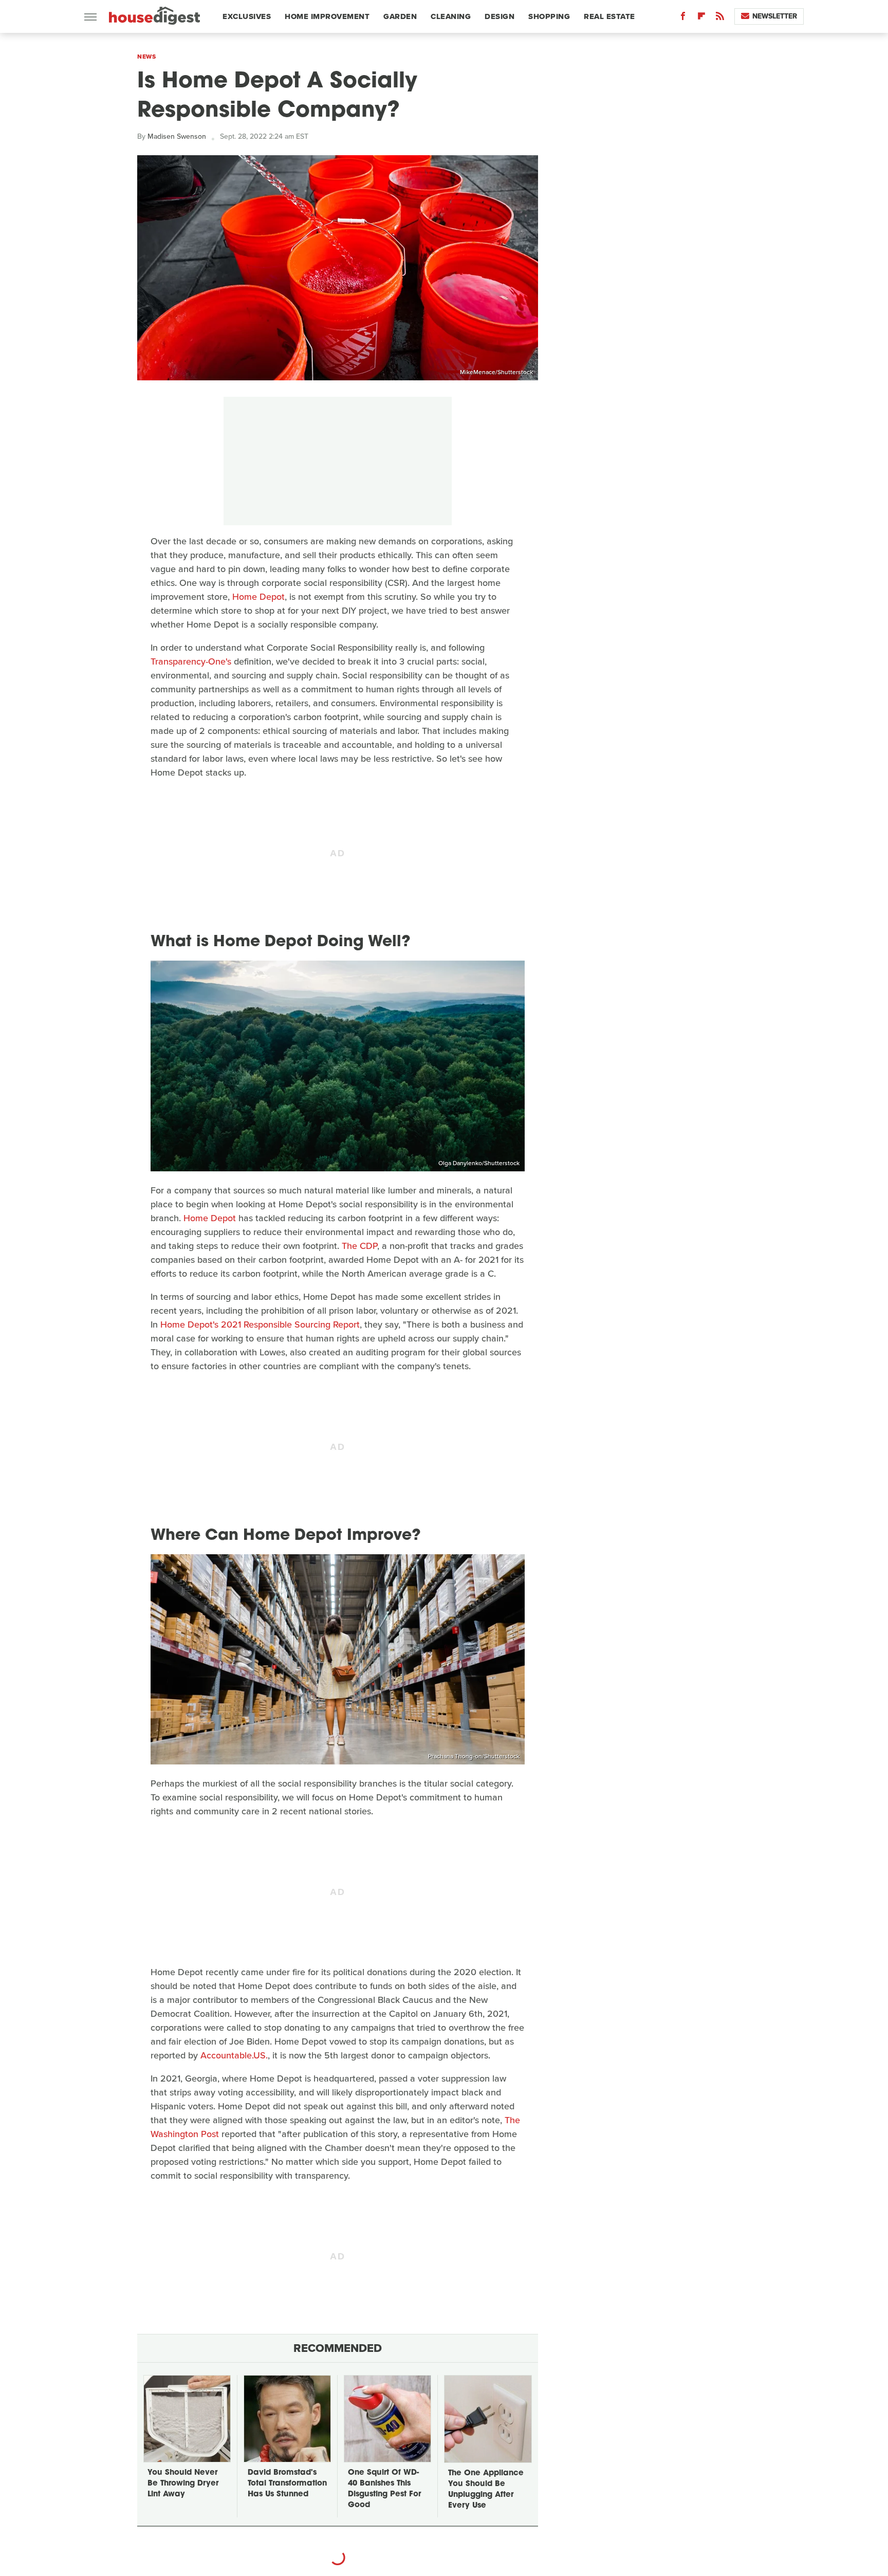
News (146, 57)
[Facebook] (683, 18)
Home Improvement (327, 16)
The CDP (359, 1246)
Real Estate (609, 16)
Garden (400, 16)
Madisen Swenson (177, 136)
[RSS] (720, 18)
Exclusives (247, 16)
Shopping (549, 16)
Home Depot (258, 597)
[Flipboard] (701, 18)
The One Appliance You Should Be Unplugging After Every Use (486, 2490)
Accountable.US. (234, 2055)
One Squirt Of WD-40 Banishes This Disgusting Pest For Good (384, 2489)
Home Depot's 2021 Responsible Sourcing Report (260, 1324)
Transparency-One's (191, 661)
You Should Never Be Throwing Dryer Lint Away (183, 2484)
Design (499, 16)
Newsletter (775, 16)
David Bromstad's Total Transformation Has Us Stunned (287, 2484)
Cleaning (451, 16)
